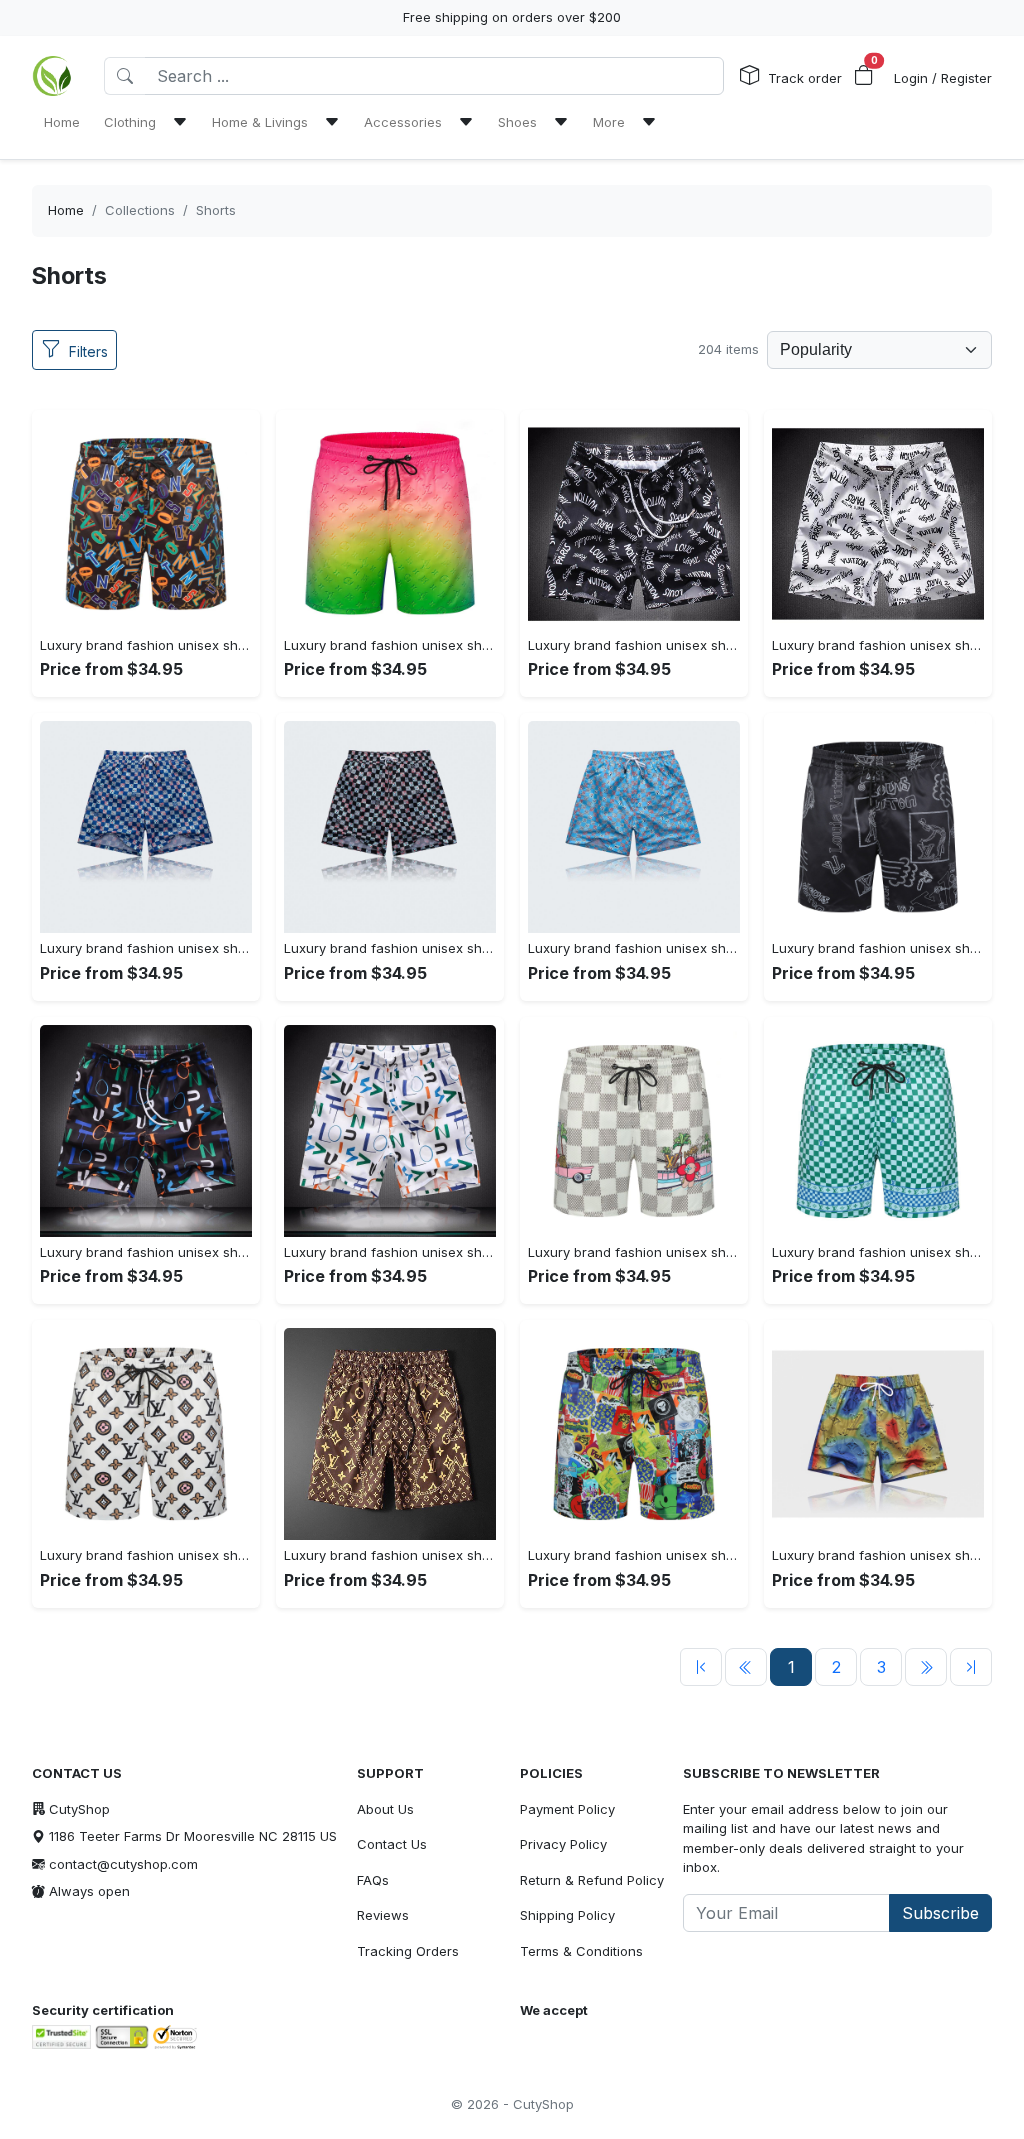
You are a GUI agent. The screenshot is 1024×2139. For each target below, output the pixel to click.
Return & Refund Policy (592, 1880)
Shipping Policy (567, 1915)
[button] (864, 76)
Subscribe (940, 1913)
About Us (385, 1809)
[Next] (926, 1667)
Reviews (383, 1915)
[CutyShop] (52, 76)
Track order (805, 78)
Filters (88, 351)
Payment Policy (567, 1809)
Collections (140, 210)
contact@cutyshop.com (123, 1864)
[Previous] (701, 1667)
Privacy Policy (563, 1844)
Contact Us (392, 1844)
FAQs (373, 1880)
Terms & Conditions (581, 1951)
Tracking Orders (408, 1951)
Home (66, 210)
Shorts (216, 210)
